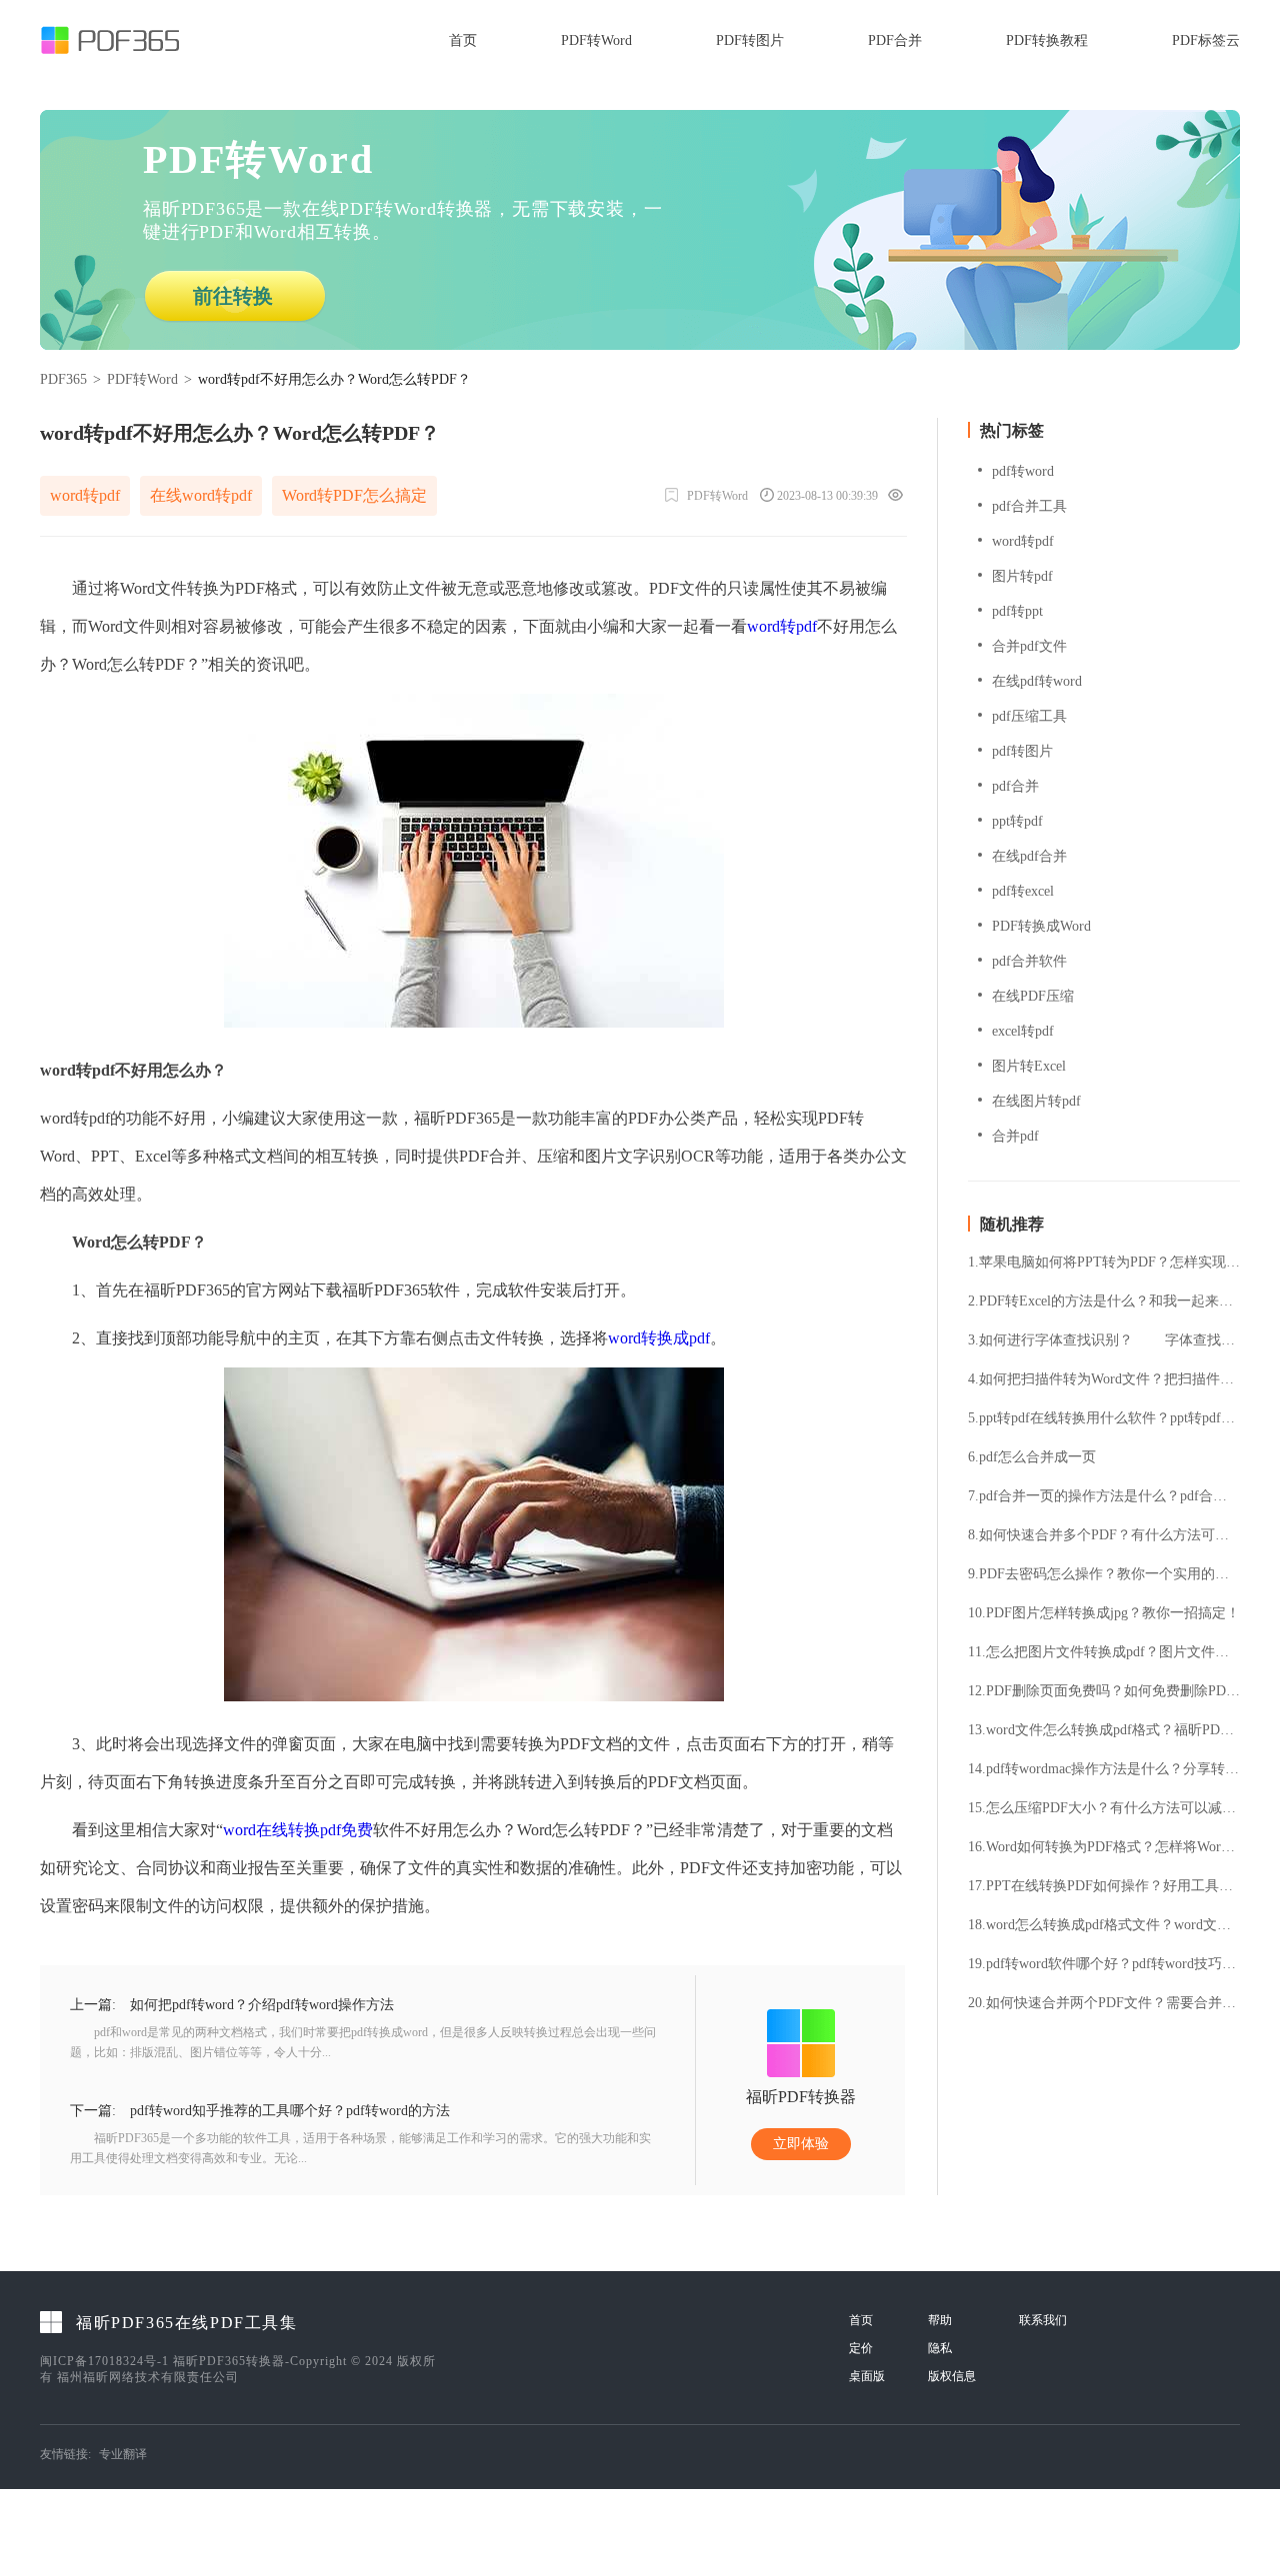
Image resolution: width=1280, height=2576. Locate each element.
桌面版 (867, 2376)
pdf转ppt (1017, 611)
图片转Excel (1029, 1066)
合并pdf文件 (1029, 646)
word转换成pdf (659, 1338)
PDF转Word (596, 40)
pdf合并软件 (1029, 961)
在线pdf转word (1037, 681)
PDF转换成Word (1041, 926)
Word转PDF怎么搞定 (354, 495)
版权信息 (952, 2376)
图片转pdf (1022, 576)
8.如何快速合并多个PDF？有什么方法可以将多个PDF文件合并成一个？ (1104, 1535)
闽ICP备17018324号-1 (104, 2361)
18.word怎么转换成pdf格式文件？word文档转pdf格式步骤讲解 (1104, 1925)
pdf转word (1023, 471)
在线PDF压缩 (1033, 996)
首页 (463, 40)
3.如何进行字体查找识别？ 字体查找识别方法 (1104, 1340)
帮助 (940, 2320)
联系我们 (1043, 2320)
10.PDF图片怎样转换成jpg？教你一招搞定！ (1104, 1613)
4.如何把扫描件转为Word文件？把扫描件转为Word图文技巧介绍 (1104, 1379)
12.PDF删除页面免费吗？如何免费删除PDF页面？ (1104, 1691)
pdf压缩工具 (1029, 716)
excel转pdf (1023, 1031)
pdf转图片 (1022, 751)
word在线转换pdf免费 (298, 1830)
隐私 (940, 2348)
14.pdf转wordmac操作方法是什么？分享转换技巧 (1104, 1769)
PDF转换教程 (1047, 40)
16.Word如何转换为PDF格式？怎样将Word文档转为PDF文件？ (1104, 1847)
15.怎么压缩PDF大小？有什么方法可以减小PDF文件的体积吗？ (1104, 1808)
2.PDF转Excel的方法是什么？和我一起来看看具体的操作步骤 (1104, 1301)
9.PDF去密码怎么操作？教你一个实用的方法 (1104, 1574)
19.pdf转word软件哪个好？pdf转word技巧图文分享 (1104, 1964)
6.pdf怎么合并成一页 (1032, 1457)
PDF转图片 (750, 40)
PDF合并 (895, 40)
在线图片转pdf (1036, 1101)
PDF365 (63, 379)
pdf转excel (1023, 891)
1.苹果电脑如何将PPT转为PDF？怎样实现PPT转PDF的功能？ (1104, 1263)
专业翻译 (123, 2454)
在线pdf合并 (1029, 856)
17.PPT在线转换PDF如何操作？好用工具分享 (1104, 1886)
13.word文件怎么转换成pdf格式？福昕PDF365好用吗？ (1104, 1730)
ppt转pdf (1017, 821)
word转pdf (85, 495)
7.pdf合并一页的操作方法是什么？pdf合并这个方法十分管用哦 (1104, 1496)
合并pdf (1015, 1136)
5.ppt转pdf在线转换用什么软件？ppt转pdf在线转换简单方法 (1104, 1418)
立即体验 (801, 2144)
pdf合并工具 (1029, 506)
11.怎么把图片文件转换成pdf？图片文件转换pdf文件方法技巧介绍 (1104, 1652)
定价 (861, 2348)
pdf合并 (1015, 786)
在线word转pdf (201, 495)
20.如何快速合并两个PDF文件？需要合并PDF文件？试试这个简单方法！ (1104, 2003)
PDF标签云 (1206, 40)
